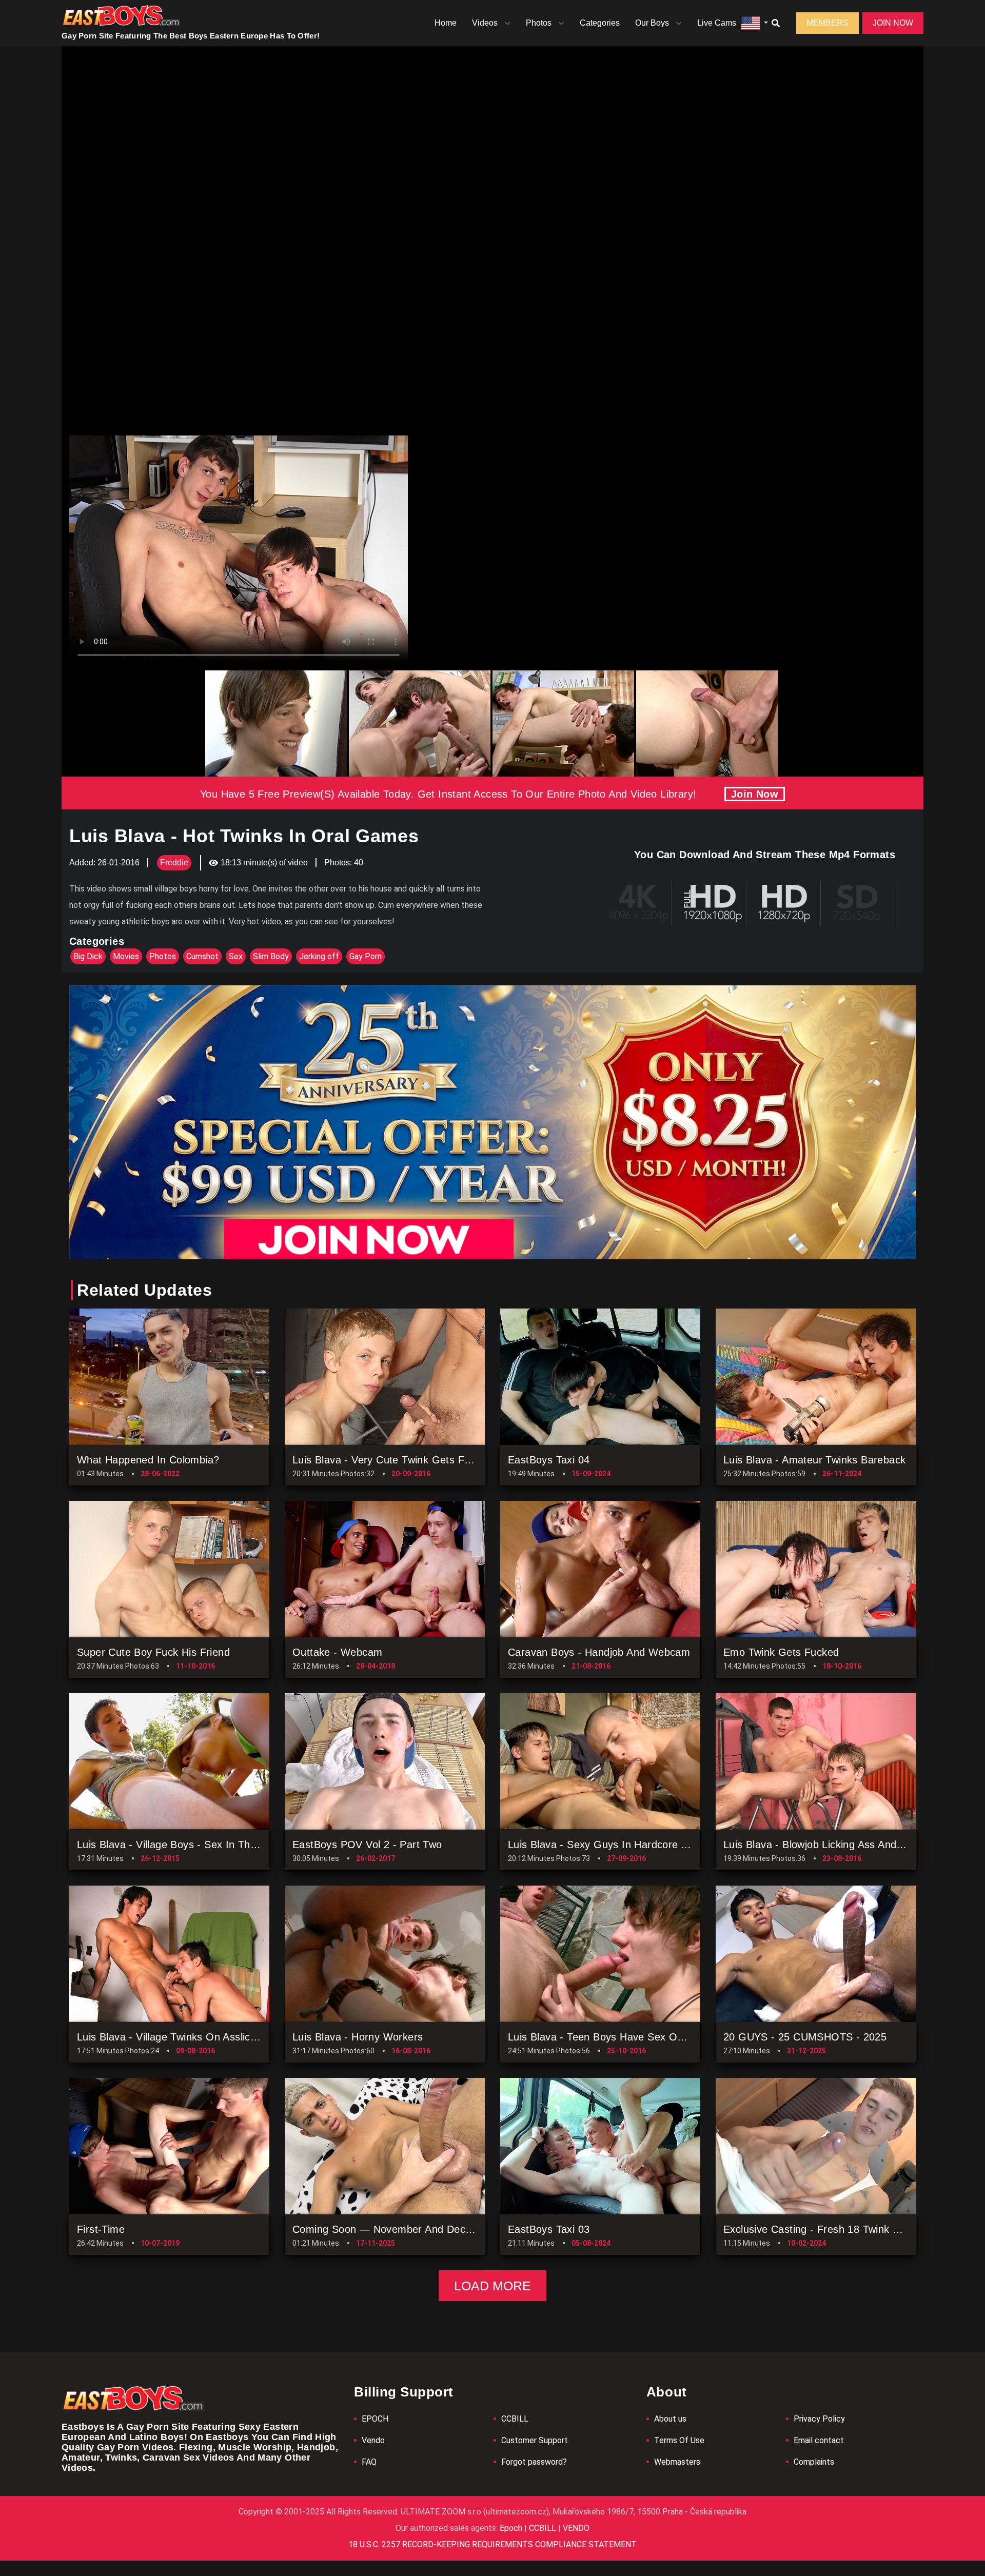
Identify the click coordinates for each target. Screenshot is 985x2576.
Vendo (373, 2440)
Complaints (814, 2462)
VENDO (575, 2528)
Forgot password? (534, 2462)
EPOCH (375, 2419)
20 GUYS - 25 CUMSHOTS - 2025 (805, 2037)
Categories (600, 23)
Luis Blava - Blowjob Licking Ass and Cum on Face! (846, 1845)
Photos (539, 23)
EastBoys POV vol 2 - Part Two (367, 1845)
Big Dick (88, 956)
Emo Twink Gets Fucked (781, 1652)
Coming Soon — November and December (394, 2229)
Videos (485, 23)
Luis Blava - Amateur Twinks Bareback (814, 1460)
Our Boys (652, 23)
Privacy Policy (819, 2419)
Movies (126, 956)
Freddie (174, 863)
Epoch (512, 2528)
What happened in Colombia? (148, 1460)
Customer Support (535, 2440)
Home (446, 23)
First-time (101, 2229)
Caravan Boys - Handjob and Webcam (599, 1652)
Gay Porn (366, 956)
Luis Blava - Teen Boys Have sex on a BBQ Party (627, 2037)
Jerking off (319, 956)
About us (670, 2419)
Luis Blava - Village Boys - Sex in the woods (185, 1845)
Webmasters (677, 2462)
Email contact (819, 2440)
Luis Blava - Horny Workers (358, 2037)
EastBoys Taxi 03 (549, 2229)
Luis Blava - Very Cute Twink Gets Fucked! (394, 1460)
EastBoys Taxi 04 (549, 1460)
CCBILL (515, 2419)
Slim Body (271, 956)
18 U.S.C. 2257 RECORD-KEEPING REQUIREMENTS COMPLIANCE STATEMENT (493, 2544)
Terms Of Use (679, 2440)
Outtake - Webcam (337, 1652)
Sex (236, 956)
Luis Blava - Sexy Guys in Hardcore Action (609, 1845)
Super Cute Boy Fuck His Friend (153, 1652)
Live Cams (717, 23)
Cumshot (202, 956)
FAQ (369, 2462)
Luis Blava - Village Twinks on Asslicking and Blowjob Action (220, 2037)
